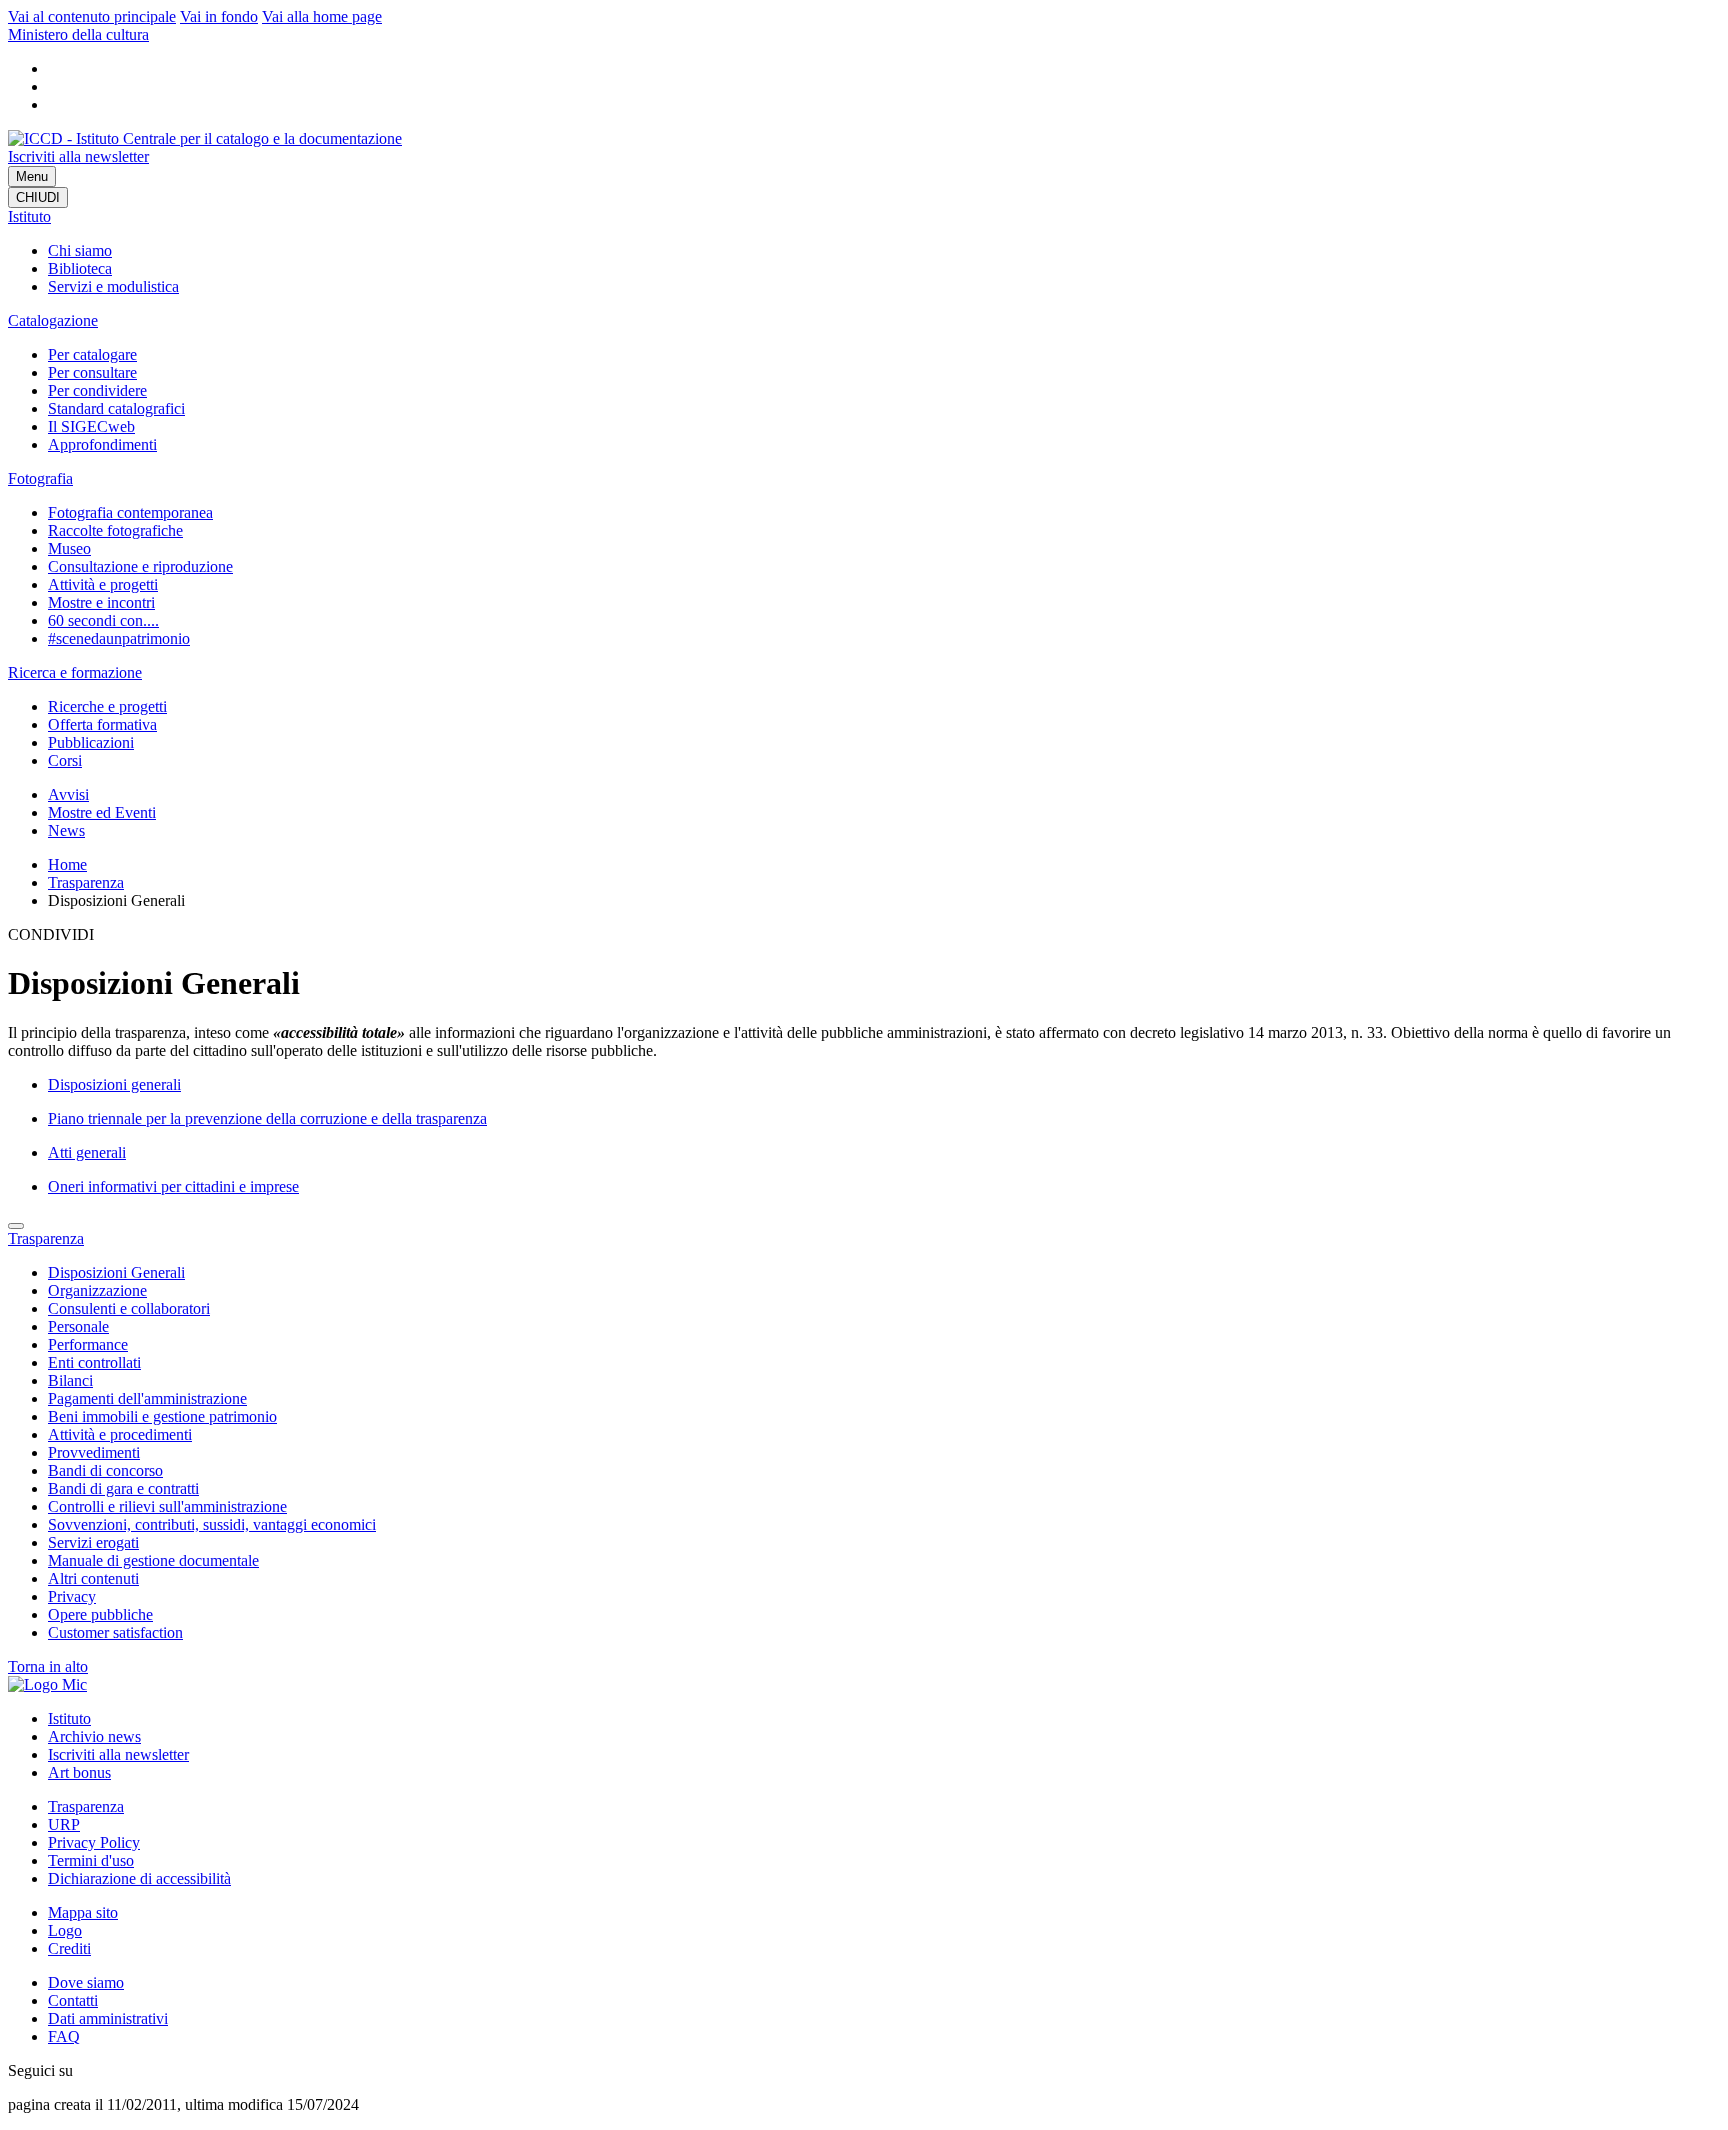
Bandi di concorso (105, 1470)
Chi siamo (80, 250)
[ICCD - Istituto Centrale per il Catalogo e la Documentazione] (205, 138)
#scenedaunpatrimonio (119, 638)
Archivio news (94, 1736)
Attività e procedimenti (120, 1434)
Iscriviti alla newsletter (78, 156)
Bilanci (70, 1380)
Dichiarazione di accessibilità (139, 1878)
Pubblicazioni (91, 742)
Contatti (73, 2000)
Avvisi (68, 794)
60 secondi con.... (103, 620)
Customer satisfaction (115, 1632)
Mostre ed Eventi (102, 812)
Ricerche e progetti (107, 706)
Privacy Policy (94, 1842)
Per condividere (97, 390)
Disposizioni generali (114, 1084)
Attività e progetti (103, 584)
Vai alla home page (322, 16)
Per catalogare (92, 354)
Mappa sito (83, 1912)
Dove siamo (86, 1982)
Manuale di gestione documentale (153, 1560)
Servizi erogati (93, 1542)
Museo (69, 548)
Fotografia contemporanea (130, 512)
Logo (65, 1930)
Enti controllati (94, 1362)
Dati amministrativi (108, 2018)
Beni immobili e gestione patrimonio (162, 1416)
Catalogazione (53, 320)
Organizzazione (97, 1290)
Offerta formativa (102, 724)
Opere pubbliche (100, 1614)
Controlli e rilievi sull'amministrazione (167, 1506)
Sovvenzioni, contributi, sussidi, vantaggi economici (212, 1524)
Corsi (65, 760)
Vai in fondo (219, 16)
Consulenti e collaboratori (129, 1308)
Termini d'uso (91, 1860)
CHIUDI (38, 197)
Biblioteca (80, 268)
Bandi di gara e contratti (123, 1488)
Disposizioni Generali (116, 1272)
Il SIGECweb (91, 426)
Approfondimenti (102, 444)
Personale (78, 1326)
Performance (88, 1344)
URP (64, 1824)
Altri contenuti (93, 1578)
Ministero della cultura (78, 34)
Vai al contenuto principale (92, 16)
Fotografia (40, 478)
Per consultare (92, 372)
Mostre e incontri (101, 602)
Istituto (29, 216)
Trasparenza (86, 882)
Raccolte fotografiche (115, 530)
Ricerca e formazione (75, 672)
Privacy (72, 1596)
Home (67, 864)
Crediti (69, 1948)
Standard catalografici (116, 408)
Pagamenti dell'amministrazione (147, 1398)
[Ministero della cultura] (47, 1684)
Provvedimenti (94, 1452)
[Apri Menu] (16, 1226)
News (66, 830)
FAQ (64, 2036)
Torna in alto (48, 1666)
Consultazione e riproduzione (140, 566)
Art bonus (79, 1772)
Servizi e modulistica (113, 286)
